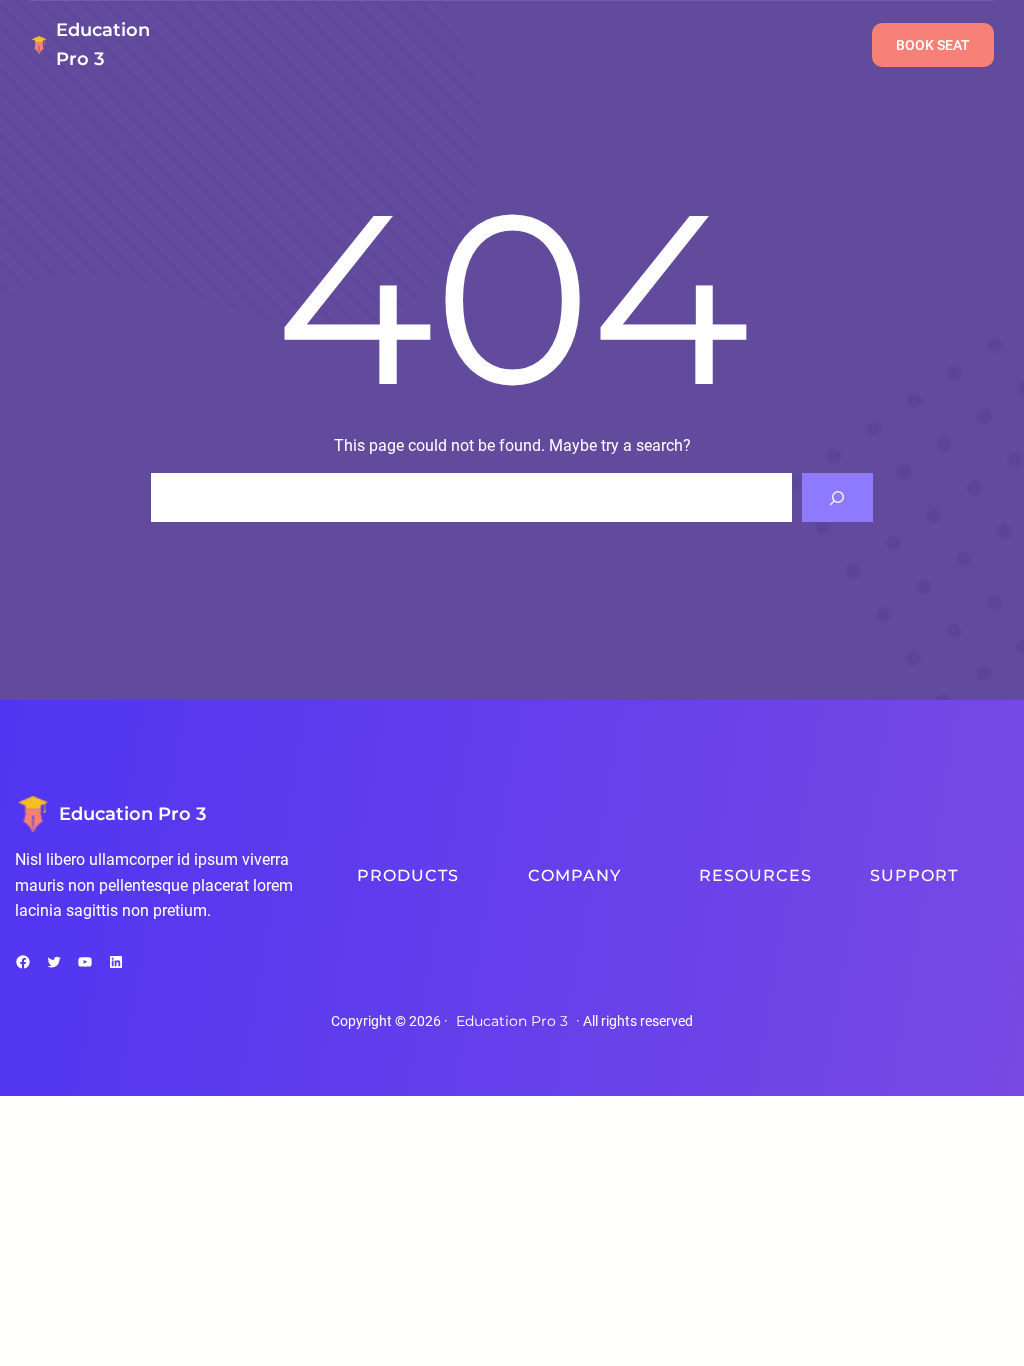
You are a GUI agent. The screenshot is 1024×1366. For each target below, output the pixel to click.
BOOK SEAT (933, 45)
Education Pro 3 (132, 814)
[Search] (837, 497)
